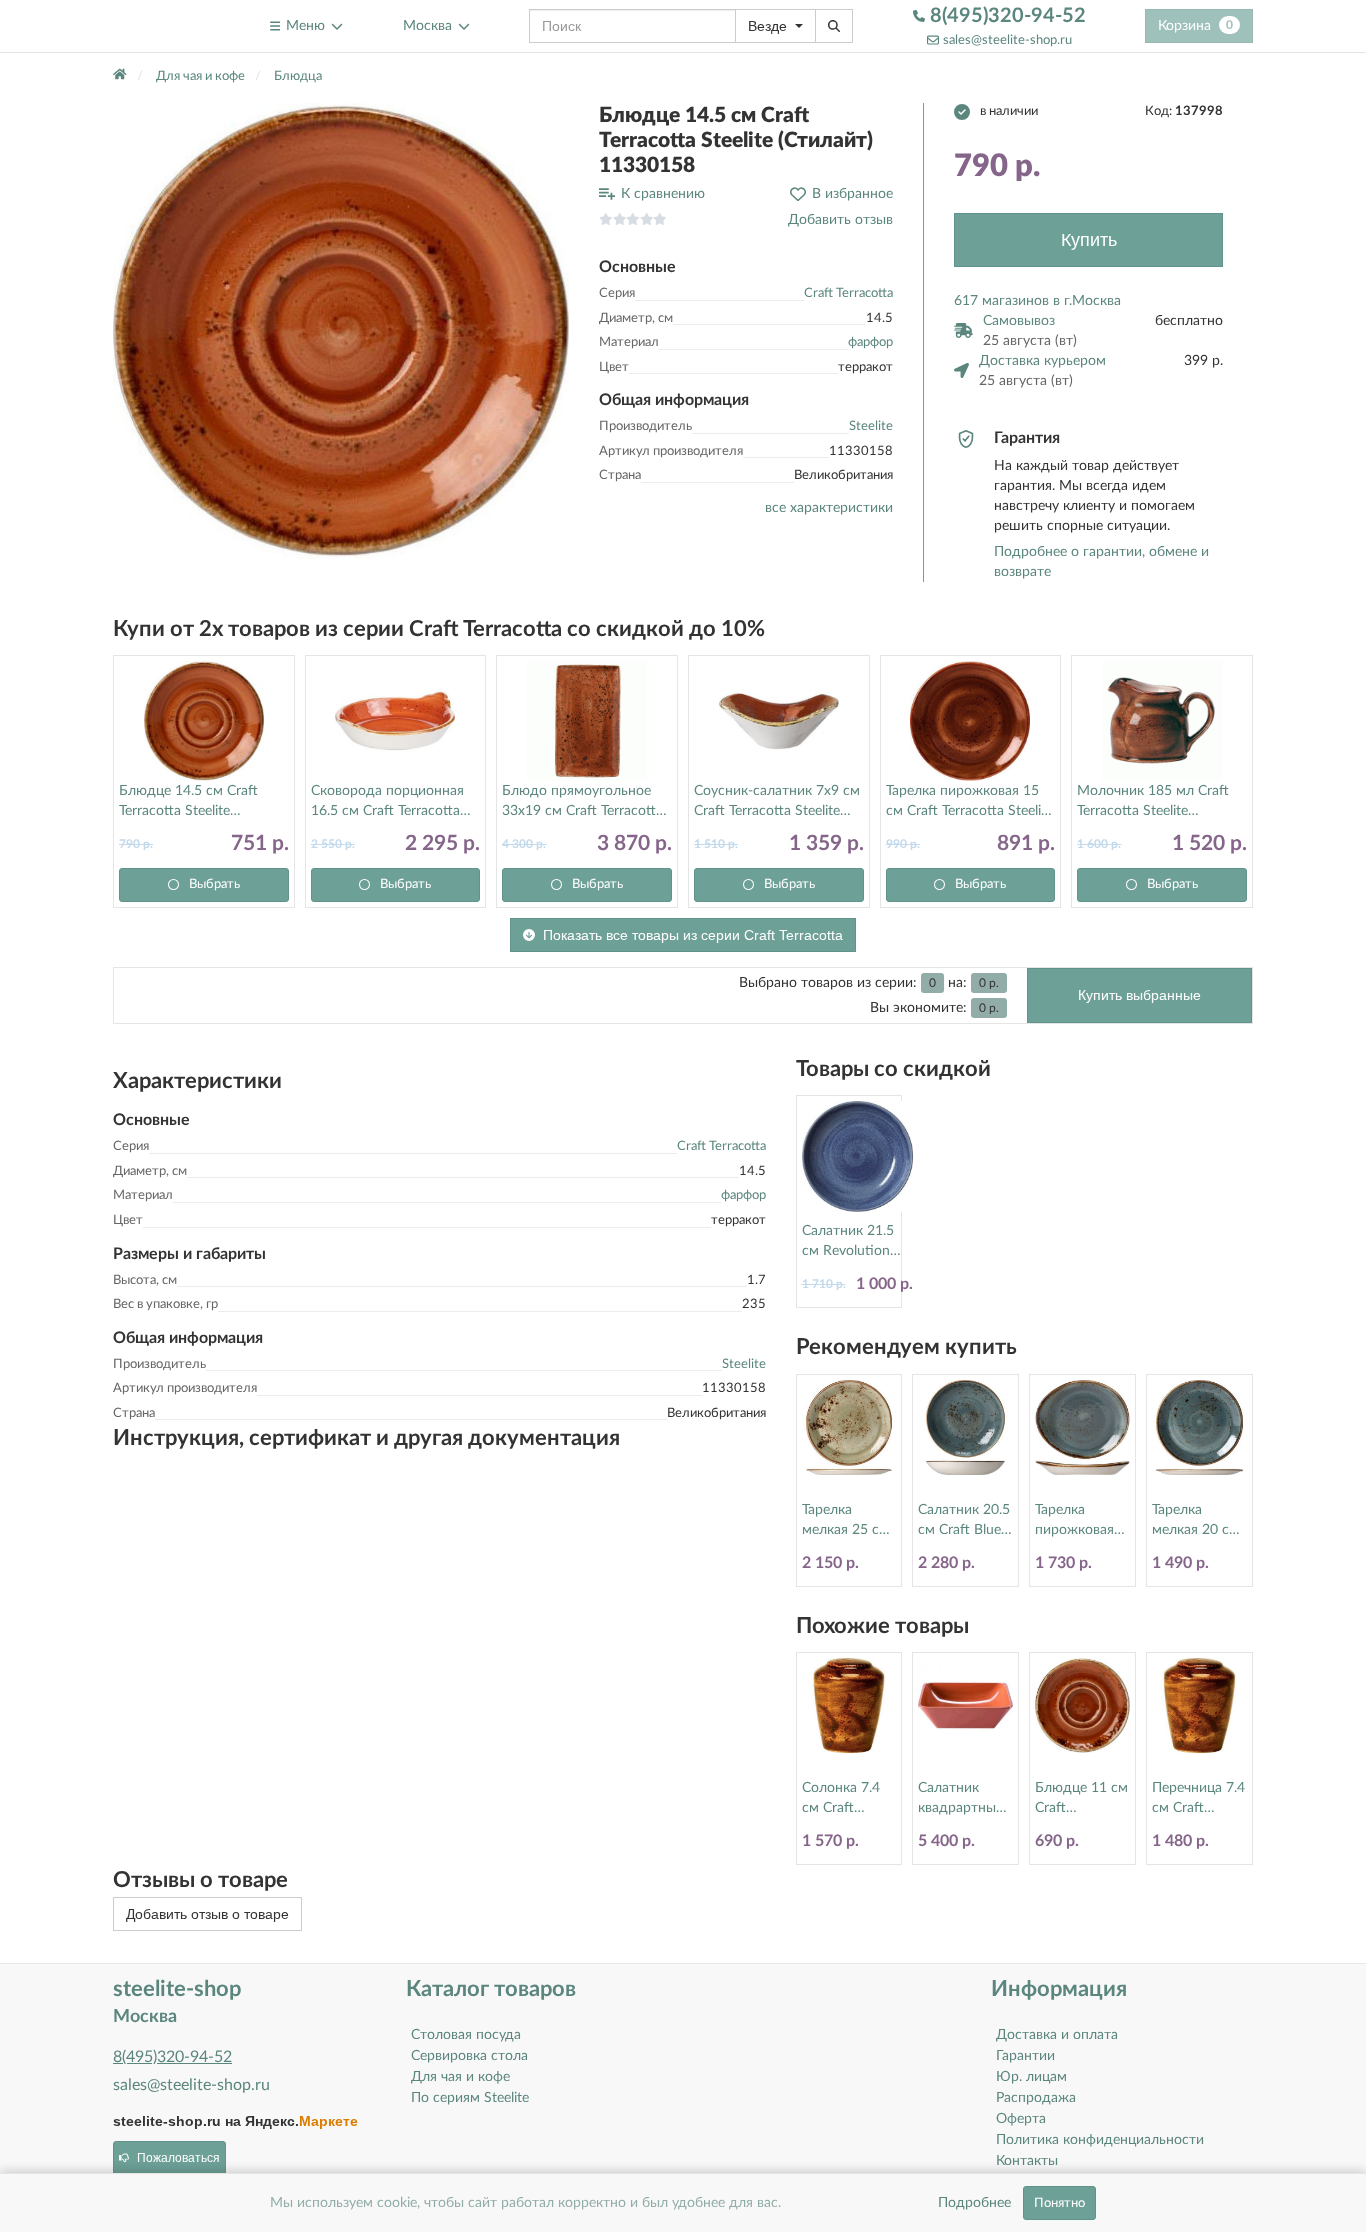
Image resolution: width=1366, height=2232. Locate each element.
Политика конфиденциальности (1100, 2140)
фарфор (870, 342)
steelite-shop (161, 25)
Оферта (1021, 2119)
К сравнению (663, 194)
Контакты (1027, 2161)
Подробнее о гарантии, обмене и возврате (1101, 562)
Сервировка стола (469, 2056)
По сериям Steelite (470, 2098)
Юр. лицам (1031, 2077)
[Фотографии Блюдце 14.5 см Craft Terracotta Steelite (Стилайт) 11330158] (341, 331)
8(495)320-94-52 (1005, 16)
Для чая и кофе (460, 2077)
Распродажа (1036, 2098)
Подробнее (974, 2203)
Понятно (1059, 2203)
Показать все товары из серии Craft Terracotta (693, 935)
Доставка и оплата (1057, 2035)
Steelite (871, 426)
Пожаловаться (178, 2158)
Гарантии (1025, 2056)
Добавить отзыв (840, 220)
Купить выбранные (1139, 995)
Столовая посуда (466, 2035)
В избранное (852, 194)
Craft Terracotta (848, 293)
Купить (1089, 240)
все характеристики (829, 508)
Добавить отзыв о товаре (207, 1914)
